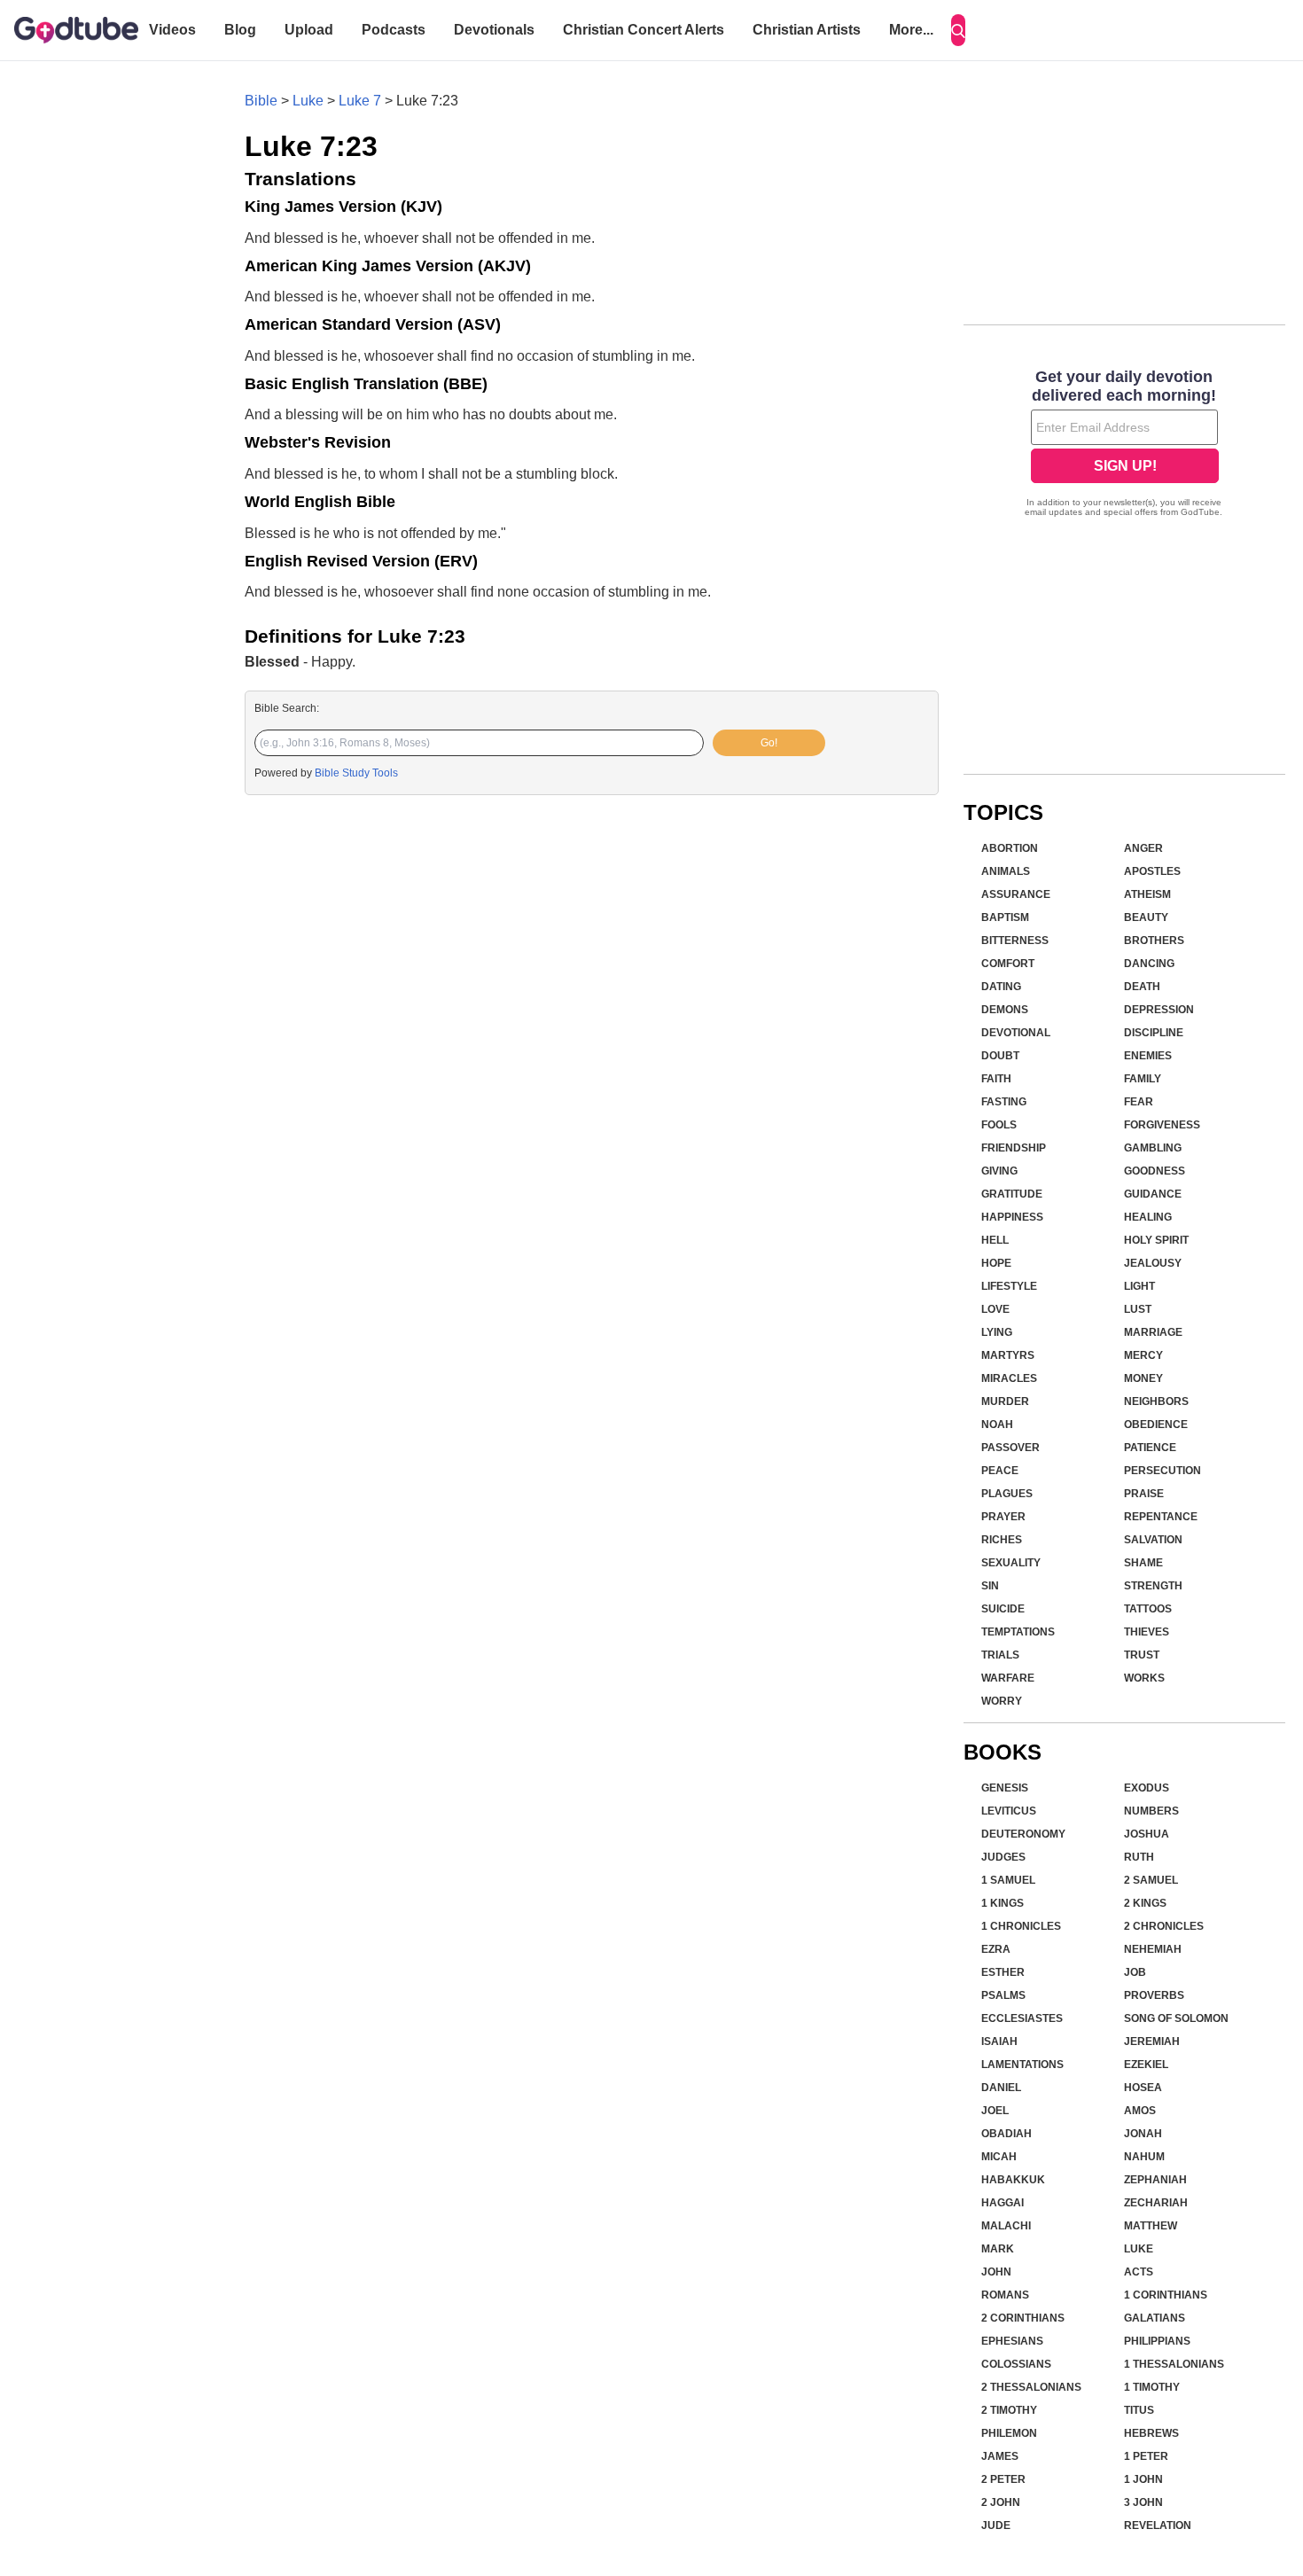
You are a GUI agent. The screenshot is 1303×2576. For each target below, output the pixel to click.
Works (1144, 1678)
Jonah (1143, 2134)
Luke (308, 101)
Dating (1001, 987)
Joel (995, 2111)
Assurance (1016, 894)
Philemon (1009, 2433)
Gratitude (1012, 1194)
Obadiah (1007, 2134)
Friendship (1014, 1148)
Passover (1010, 1448)
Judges (1003, 1857)
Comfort (1008, 964)
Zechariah (1156, 2203)
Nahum (1144, 2157)
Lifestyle (1009, 1286)
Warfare (1008, 1678)
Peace (1000, 1471)
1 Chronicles (1021, 1926)
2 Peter (1003, 2479)
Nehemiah (1153, 1949)
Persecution (1163, 1471)
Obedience (1156, 1425)
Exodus (1147, 1788)
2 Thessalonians (1031, 2387)
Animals (1006, 871)
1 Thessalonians (1174, 2364)
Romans (1005, 2295)
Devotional (1016, 1033)
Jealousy (1153, 1263)
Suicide (1003, 1609)
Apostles (1152, 871)
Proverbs (1154, 1995)
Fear (1139, 1102)
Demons (1005, 1010)
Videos (172, 30)
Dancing (1149, 964)
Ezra (996, 1949)
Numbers (1151, 1811)
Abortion (1010, 848)
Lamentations (1022, 2065)
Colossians (1016, 2364)
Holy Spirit (1156, 1240)
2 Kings (1145, 1903)
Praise (1144, 1494)
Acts (1139, 2272)
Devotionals (494, 30)
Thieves (1147, 1632)
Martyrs (1008, 1355)
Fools (999, 1125)
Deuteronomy (1023, 1834)
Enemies (1148, 1056)
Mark (998, 2249)
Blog (240, 30)
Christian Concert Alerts (644, 30)
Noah (997, 1425)
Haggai (1003, 2203)
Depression (1159, 1010)
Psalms (1003, 1995)
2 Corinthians (1023, 2318)
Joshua (1147, 1834)
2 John (1001, 2502)
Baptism (1005, 917)
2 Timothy (1009, 2410)
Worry (1002, 1701)
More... (911, 30)
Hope (996, 1263)
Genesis (1005, 1788)
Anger (1143, 848)
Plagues (1007, 1494)
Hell (995, 1240)
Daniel (1001, 2088)
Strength (1153, 1586)
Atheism (1147, 894)
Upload (309, 30)
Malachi (1006, 2226)
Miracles (1009, 1378)
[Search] (958, 30)
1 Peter (1146, 2456)
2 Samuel (1151, 1880)
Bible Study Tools (356, 773)
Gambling (1153, 1148)
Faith (996, 1079)
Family (1143, 1079)
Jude (996, 2525)
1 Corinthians (1166, 2295)
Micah (999, 2157)
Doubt (1000, 1056)
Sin (990, 1586)
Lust (1138, 1309)
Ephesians (1012, 2341)
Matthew (1151, 2226)
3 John (1143, 2502)
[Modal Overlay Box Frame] (1124, 445)
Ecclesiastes (1022, 2018)
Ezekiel (1146, 2065)
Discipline (1154, 1033)
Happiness (1012, 1217)
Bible (261, 101)
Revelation (1158, 2525)
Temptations (1018, 1632)
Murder (1005, 1401)
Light (1139, 1286)
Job (1135, 1972)
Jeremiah (1152, 2041)
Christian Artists (807, 30)
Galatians (1155, 2318)
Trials (1000, 1655)
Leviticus (1009, 1811)
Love (995, 1309)
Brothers (1154, 941)
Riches (1002, 1540)
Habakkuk (1013, 2180)
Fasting (1004, 1102)
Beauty (1146, 917)
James (1000, 2456)
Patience (1150, 1448)
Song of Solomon (1176, 2018)
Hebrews (1151, 2433)
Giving (999, 1171)
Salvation (1153, 1540)
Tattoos (1148, 1609)
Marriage (1153, 1332)
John (996, 2272)
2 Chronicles (1164, 1926)
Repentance (1161, 1517)
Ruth (1139, 1857)
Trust (1142, 1655)
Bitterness (1015, 941)
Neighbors (1156, 1401)
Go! (769, 743)
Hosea (1143, 2088)
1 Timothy (1152, 2387)
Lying (997, 1332)
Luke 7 (360, 101)
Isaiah (999, 2041)
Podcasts (394, 30)
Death (1142, 987)
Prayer (1003, 1517)
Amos (1140, 2111)
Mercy (1143, 1355)
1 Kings (1003, 1903)
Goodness (1155, 1171)
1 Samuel (1008, 1880)
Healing (1148, 1217)
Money (1143, 1378)
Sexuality (1011, 1563)
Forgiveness (1162, 1125)
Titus (1139, 2410)
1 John (1143, 2479)
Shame (1143, 1563)
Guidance (1153, 1194)
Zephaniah (1155, 2180)
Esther (1003, 1972)
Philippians (1157, 2341)
